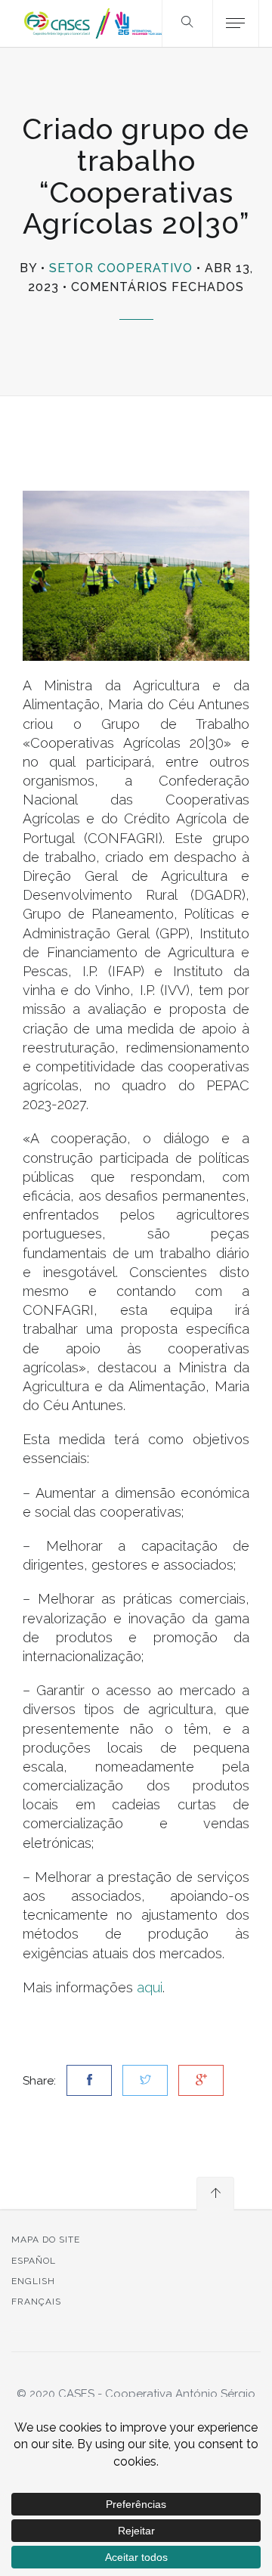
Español (34, 2261)
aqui (150, 1987)
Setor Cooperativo (121, 268)
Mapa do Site (46, 2240)
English (33, 2281)
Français (36, 2302)
